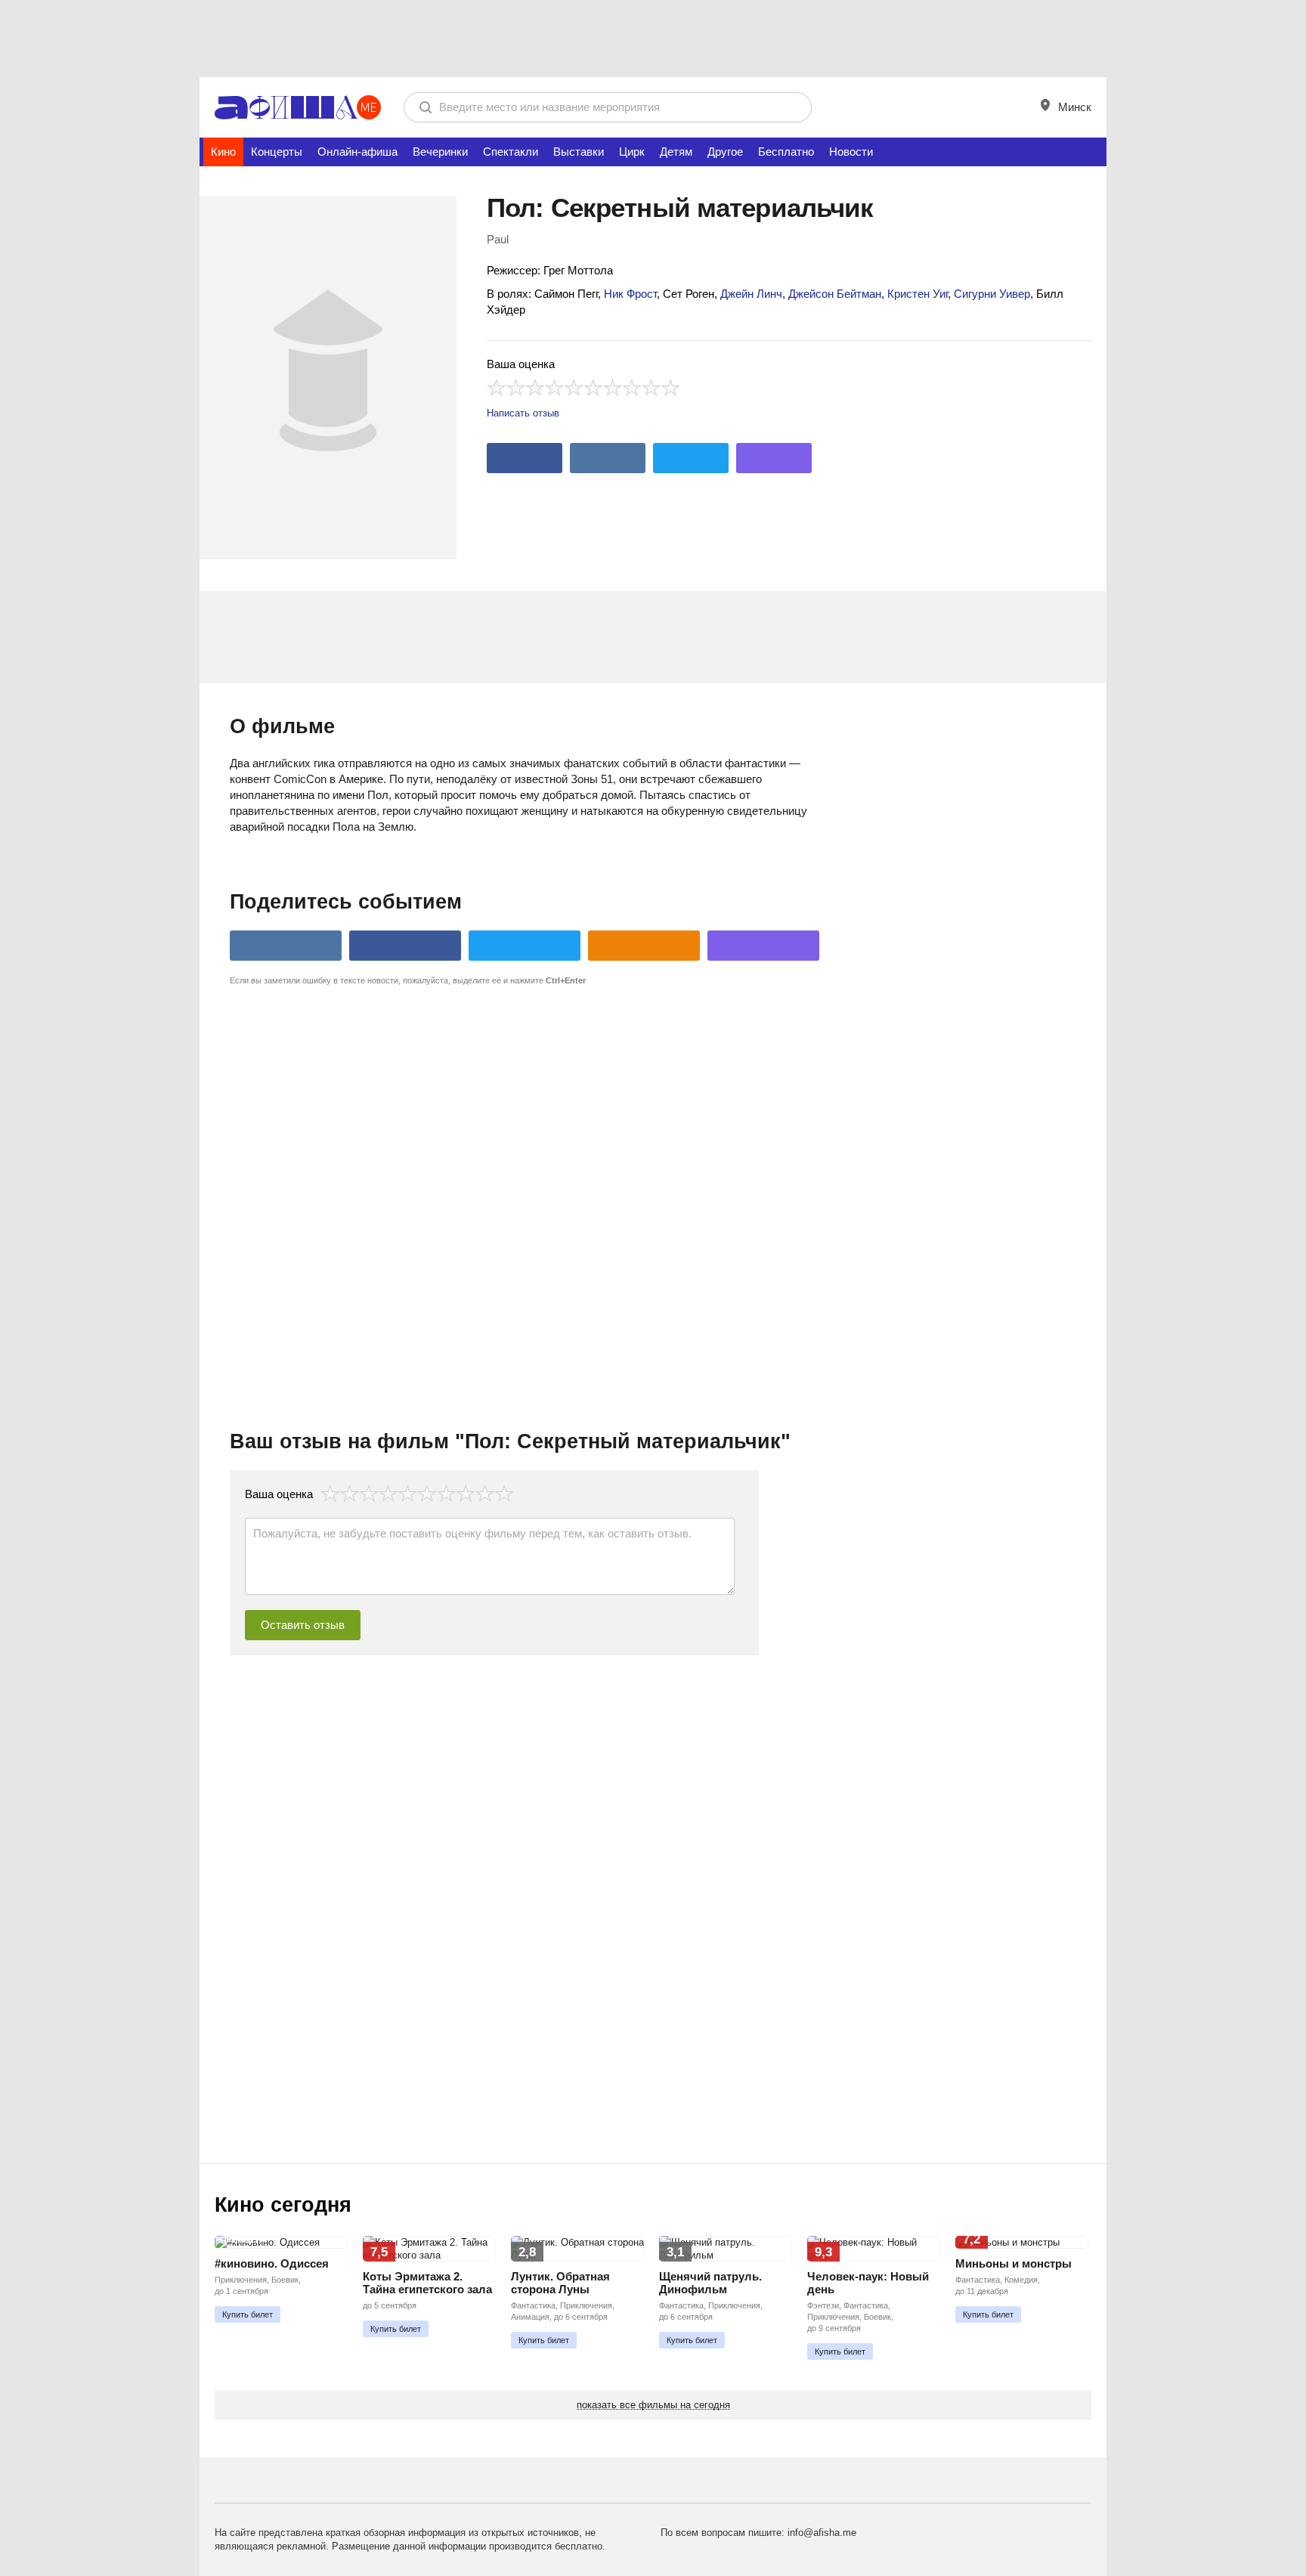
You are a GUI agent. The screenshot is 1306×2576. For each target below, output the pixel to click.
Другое (725, 152)
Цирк (632, 152)
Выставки (579, 152)
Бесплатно (786, 152)
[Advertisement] (653, 38)
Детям (676, 152)
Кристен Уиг (918, 294)
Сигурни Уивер (992, 294)
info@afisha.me (822, 2533)
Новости (851, 152)
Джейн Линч (751, 294)
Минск (1073, 107)
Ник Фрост (630, 294)
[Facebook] (525, 458)
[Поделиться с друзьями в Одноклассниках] (644, 946)
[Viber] (774, 458)
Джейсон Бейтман (835, 294)
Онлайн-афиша (357, 152)
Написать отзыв (523, 413)
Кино (223, 152)
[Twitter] (691, 458)
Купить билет (248, 2314)
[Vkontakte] (608, 458)
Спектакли (511, 152)
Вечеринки (440, 152)
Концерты (277, 152)
